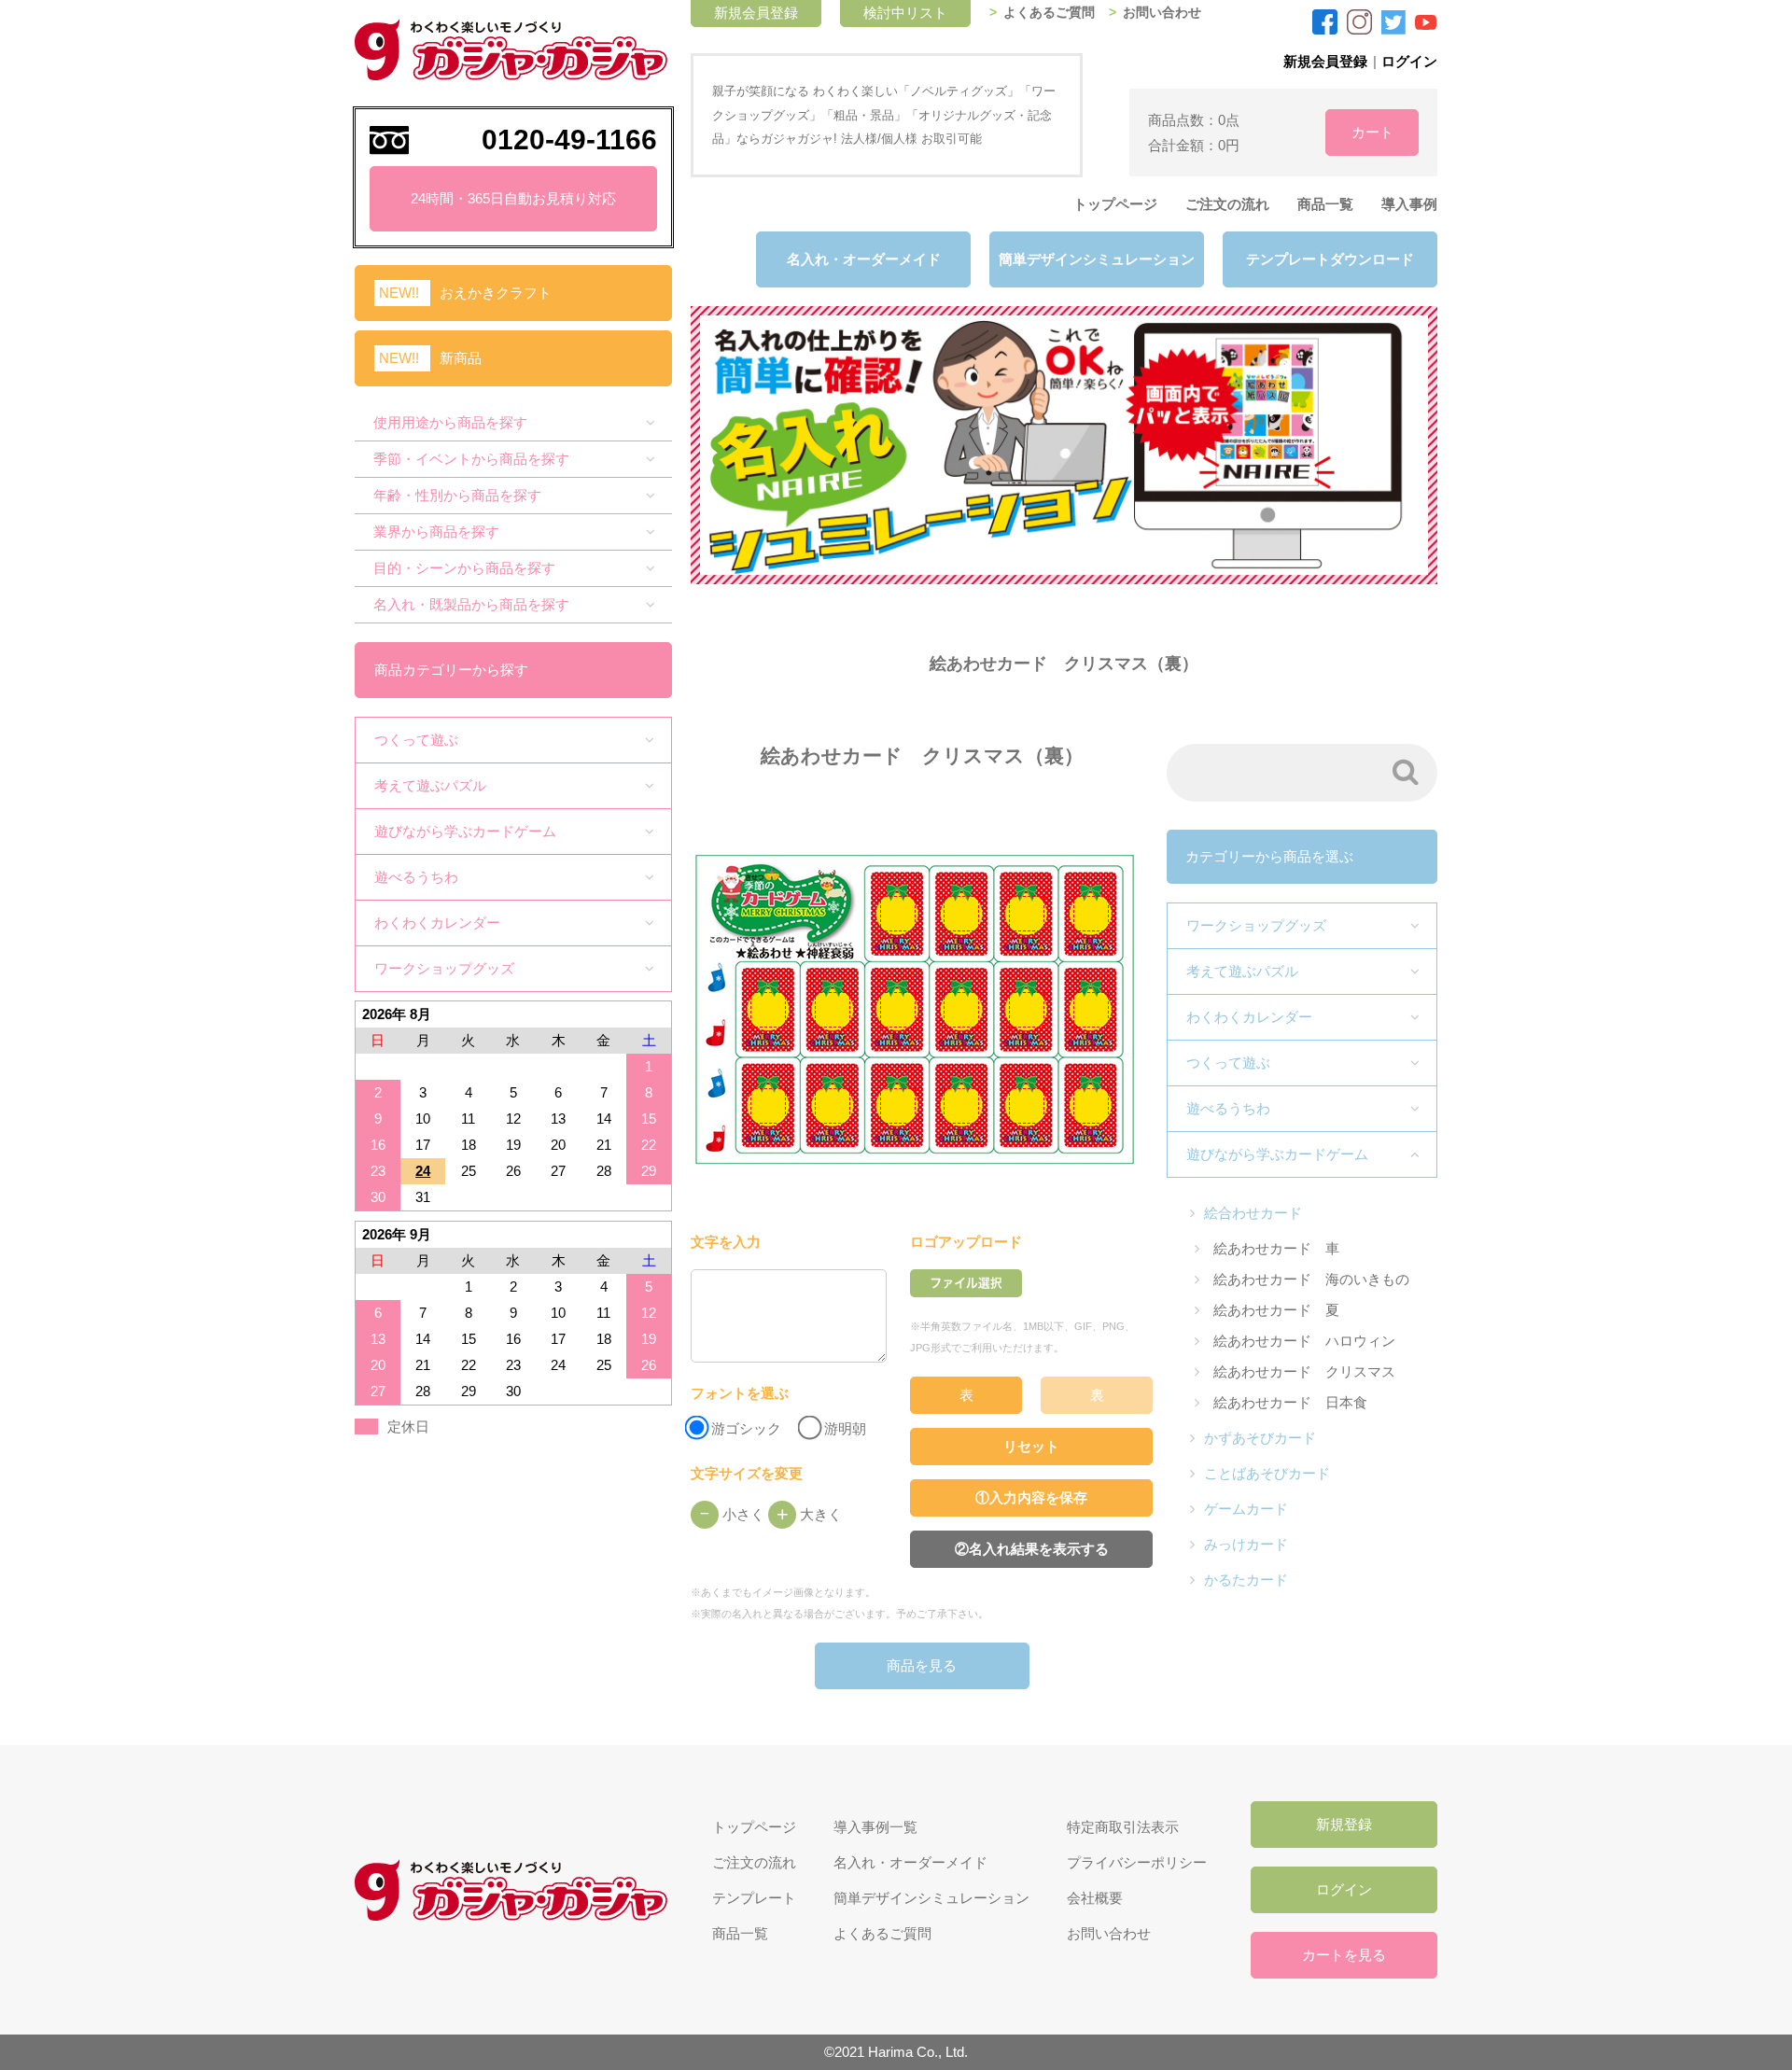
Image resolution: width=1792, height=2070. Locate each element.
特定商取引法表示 (1123, 1827)
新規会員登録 (1325, 61)
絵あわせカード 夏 (1276, 1310)
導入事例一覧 (875, 1827)
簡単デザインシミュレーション (1097, 259)
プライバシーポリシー (1137, 1862)
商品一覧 (1325, 204)
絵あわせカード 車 (1276, 1248)
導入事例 (1409, 204)
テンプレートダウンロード (1330, 259)
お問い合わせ (1162, 13)
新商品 (461, 358)
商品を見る (922, 1665)
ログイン (1409, 61)
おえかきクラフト (496, 293)
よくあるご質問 (1049, 13)
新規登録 (1344, 1824)
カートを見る (1344, 1955)
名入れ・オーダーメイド (864, 259)
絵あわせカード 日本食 (1290, 1402)
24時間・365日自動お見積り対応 (513, 198)
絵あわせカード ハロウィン (1304, 1341)
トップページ (1115, 204)
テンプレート (754, 1898)
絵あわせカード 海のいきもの (1311, 1279)
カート (1372, 132)
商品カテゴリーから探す (451, 670)
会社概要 (1095, 1898)
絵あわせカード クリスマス (1304, 1371)
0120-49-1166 (569, 140)
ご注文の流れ (1227, 204)
